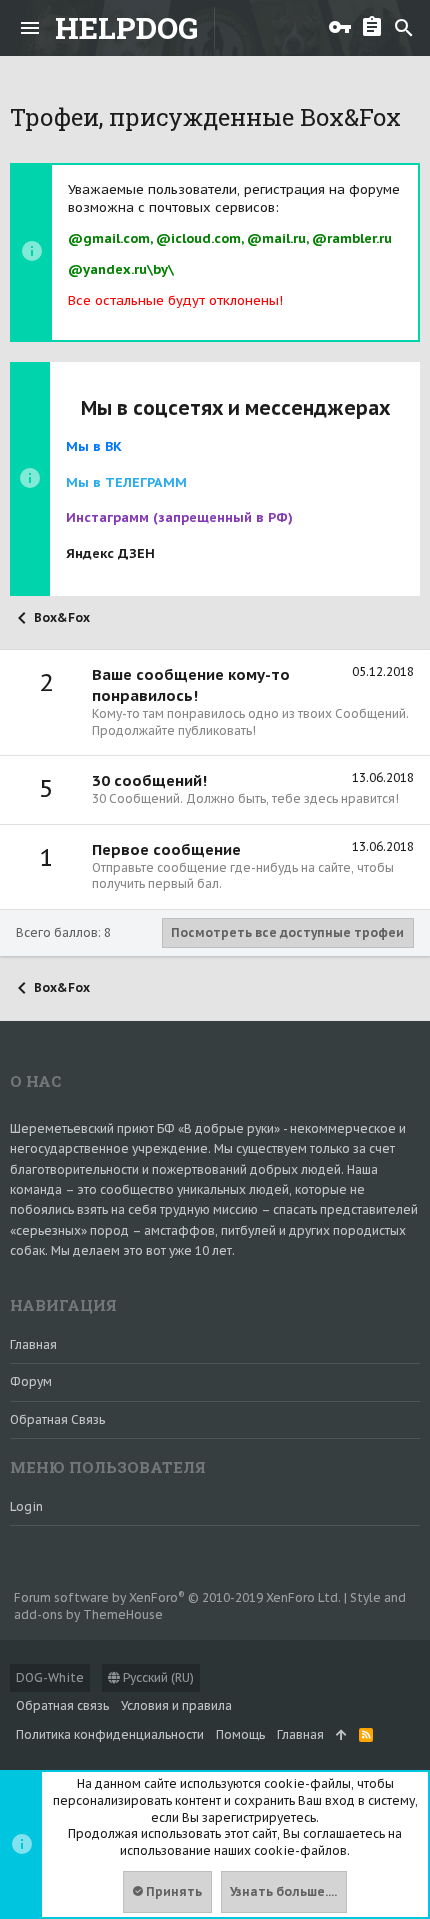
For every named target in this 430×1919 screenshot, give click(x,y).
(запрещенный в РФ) (179, 517)
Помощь (240, 1734)
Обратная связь (57, 1419)
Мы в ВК (94, 446)
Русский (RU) (157, 1677)
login (26, 1506)
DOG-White (50, 1677)
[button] (30, 28)
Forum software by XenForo (177, 1597)
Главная (33, 1344)
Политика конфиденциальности (110, 1734)
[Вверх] (341, 1735)
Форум (31, 1381)
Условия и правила (176, 1705)
